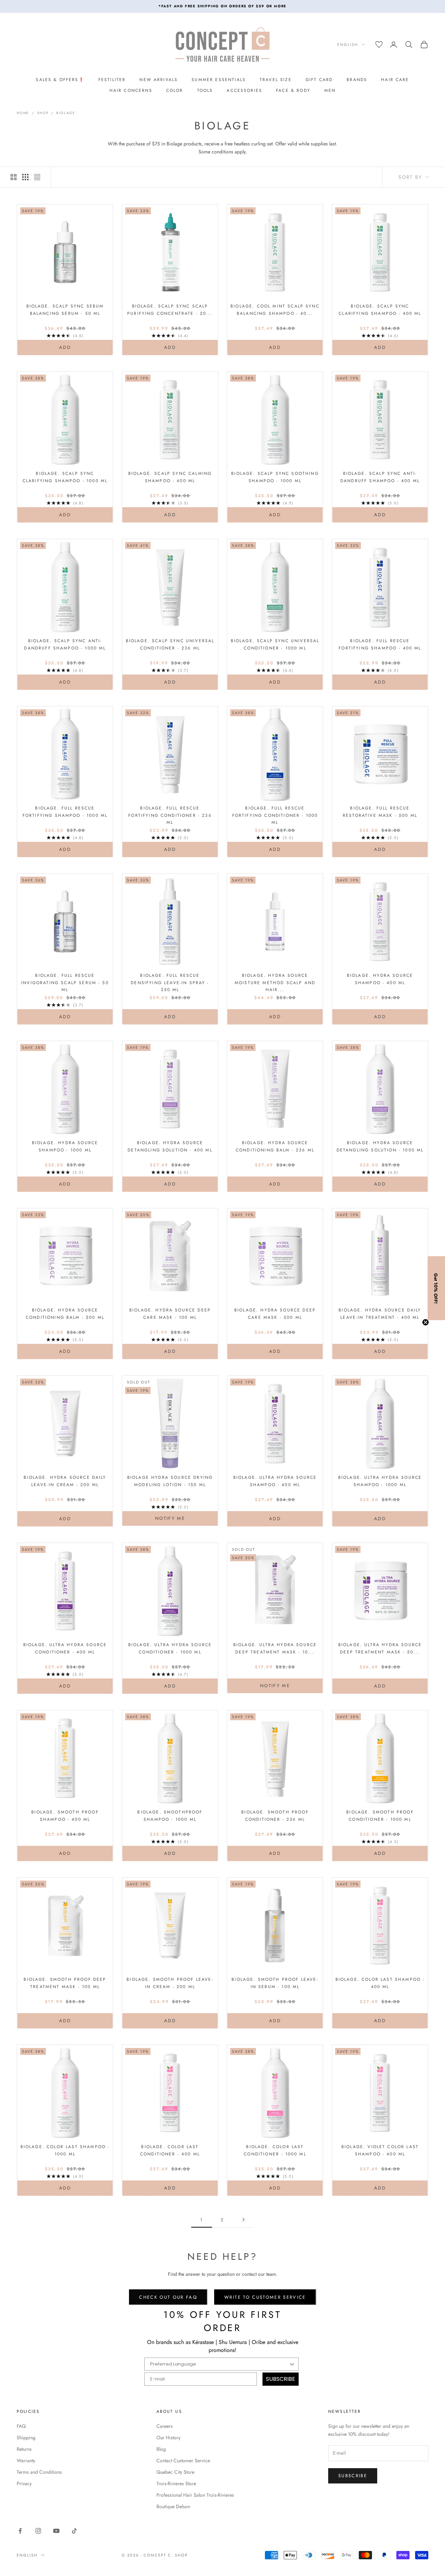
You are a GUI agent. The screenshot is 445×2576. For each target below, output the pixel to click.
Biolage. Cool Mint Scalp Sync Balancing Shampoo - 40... (275, 310)
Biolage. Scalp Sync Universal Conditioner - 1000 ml (275, 644)
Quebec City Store (175, 2472)
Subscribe (353, 2476)
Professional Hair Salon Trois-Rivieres (195, 2495)
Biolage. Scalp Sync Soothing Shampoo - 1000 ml (275, 477)
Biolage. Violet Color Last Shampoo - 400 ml (380, 2150)
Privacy (24, 2483)
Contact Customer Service (183, 2461)
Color (175, 90)
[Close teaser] (426, 1322)
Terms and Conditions (39, 2472)
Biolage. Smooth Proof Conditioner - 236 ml (275, 1816)
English (348, 45)
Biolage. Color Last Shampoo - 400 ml (380, 1983)
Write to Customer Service (265, 2297)
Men (330, 90)
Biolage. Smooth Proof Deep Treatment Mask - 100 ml (65, 1983)
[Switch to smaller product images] (25, 177)
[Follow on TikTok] (74, 2531)
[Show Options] (292, 2364)
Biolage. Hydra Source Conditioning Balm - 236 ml (275, 1146)
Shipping (26, 2438)
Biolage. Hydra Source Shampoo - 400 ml (380, 979)
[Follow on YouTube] (56, 2531)
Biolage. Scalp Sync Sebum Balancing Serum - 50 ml (65, 310)
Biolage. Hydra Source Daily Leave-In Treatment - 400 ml (380, 1314)
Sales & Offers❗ (60, 80)
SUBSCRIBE (281, 2379)
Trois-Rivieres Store (176, 2483)
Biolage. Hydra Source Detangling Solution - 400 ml (170, 1146)
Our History (168, 2438)
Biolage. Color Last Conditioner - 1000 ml (275, 2150)
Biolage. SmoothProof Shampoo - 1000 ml (170, 1816)
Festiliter (112, 80)
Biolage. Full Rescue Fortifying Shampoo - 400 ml (380, 644)
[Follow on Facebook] (20, 2531)
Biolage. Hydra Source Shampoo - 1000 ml (65, 1146)
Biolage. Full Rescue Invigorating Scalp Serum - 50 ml (65, 983)
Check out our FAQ (168, 2297)
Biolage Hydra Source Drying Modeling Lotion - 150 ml (170, 1481)
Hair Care (395, 80)
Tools (205, 90)
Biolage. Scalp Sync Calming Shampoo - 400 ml (170, 477)
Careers (165, 2426)
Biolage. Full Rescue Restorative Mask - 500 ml (380, 812)
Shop (43, 113)
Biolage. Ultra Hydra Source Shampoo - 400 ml (275, 1481)
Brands (357, 80)
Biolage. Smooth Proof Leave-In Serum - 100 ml (275, 1983)
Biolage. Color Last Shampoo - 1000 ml (65, 2150)
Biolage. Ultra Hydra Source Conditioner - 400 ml (65, 1648)
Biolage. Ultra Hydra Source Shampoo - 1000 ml (380, 1481)
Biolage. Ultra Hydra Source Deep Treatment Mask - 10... (275, 1648)
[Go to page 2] (243, 2220)
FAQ (21, 2426)
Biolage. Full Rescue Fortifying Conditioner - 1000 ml (275, 815)
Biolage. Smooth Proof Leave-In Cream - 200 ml (170, 1983)
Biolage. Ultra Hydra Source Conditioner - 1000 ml (170, 1648)
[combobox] (219, 2364)
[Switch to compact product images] (37, 177)
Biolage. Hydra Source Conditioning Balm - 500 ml (65, 1314)
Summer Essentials (219, 80)
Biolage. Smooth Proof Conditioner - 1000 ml (380, 1816)
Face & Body (293, 90)
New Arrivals (159, 80)
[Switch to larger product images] (14, 177)
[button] (436, 1288)
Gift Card (319, 80)
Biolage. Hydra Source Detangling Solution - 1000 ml (380, 1146)
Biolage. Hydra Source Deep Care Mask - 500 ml (275, 1314)
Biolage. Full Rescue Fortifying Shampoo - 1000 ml (65, 812)
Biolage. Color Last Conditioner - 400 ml (170, 2150)
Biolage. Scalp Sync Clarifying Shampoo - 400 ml (380, 310)
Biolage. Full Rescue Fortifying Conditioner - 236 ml (170, 815)
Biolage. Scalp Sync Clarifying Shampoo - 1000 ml (65, 477)
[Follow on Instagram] (38, 2531)
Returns (24, 2449)
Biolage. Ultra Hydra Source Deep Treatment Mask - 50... (380, 1648)
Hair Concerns (131, 90)
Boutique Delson (173, 2506)
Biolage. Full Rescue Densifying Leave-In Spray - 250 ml (170, 983)
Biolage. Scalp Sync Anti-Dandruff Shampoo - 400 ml (380, 477)
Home (23, 113)
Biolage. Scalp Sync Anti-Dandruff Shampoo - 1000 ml (65, 644)
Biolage (66, 113)
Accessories (244, 90)
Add (77, 347)
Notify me (170, 1518)
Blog (161, 2449)
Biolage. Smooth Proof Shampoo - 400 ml (65, 1816)
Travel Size (276, 80)
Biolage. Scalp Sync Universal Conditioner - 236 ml (170, 644)
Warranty (26, 2461)
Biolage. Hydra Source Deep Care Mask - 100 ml (170, 1314)
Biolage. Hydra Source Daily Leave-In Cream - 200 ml (65, 1481)
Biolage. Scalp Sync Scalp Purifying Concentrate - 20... (170, 310)
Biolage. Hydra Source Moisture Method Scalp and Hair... (275, 983)
